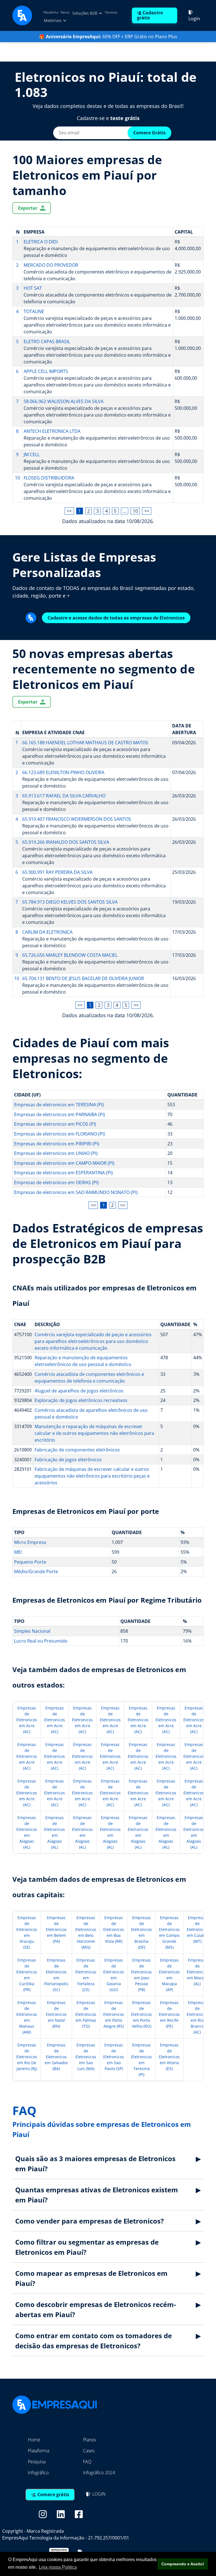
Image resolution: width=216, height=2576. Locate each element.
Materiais (53, 20)
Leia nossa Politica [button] (58, 2567)
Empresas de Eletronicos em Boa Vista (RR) (114, 1929)
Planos (65, 12)
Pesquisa (37, 2462)
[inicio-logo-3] (22, 15)
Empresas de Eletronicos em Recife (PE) (169, 2014)
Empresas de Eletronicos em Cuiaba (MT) (197, 1929)
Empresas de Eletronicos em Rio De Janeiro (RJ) (27, 2057)
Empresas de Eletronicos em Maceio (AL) (197, 1972)
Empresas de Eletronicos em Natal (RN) (56, 2014)
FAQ (87, 2462)
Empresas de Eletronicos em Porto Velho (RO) (141, 2014)
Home (34, 2440)
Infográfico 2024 (99, 2473)
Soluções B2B (85, 13)
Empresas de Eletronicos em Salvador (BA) (56, 2057)
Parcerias (111, 12)
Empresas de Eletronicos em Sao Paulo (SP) (114, 2057)
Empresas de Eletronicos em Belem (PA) (56, 1929)
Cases (89, 2451)
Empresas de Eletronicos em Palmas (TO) (86, 2014)
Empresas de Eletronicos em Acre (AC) (27, 1720)
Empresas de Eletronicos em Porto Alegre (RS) (114, 2014)
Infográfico (38, 2473)
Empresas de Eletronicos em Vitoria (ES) (169, 2057)
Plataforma (51, 12)
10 (135, 511)
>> (147, 511)
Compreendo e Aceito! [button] (183, 2564)
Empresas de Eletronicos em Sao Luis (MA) (86, 2057)
